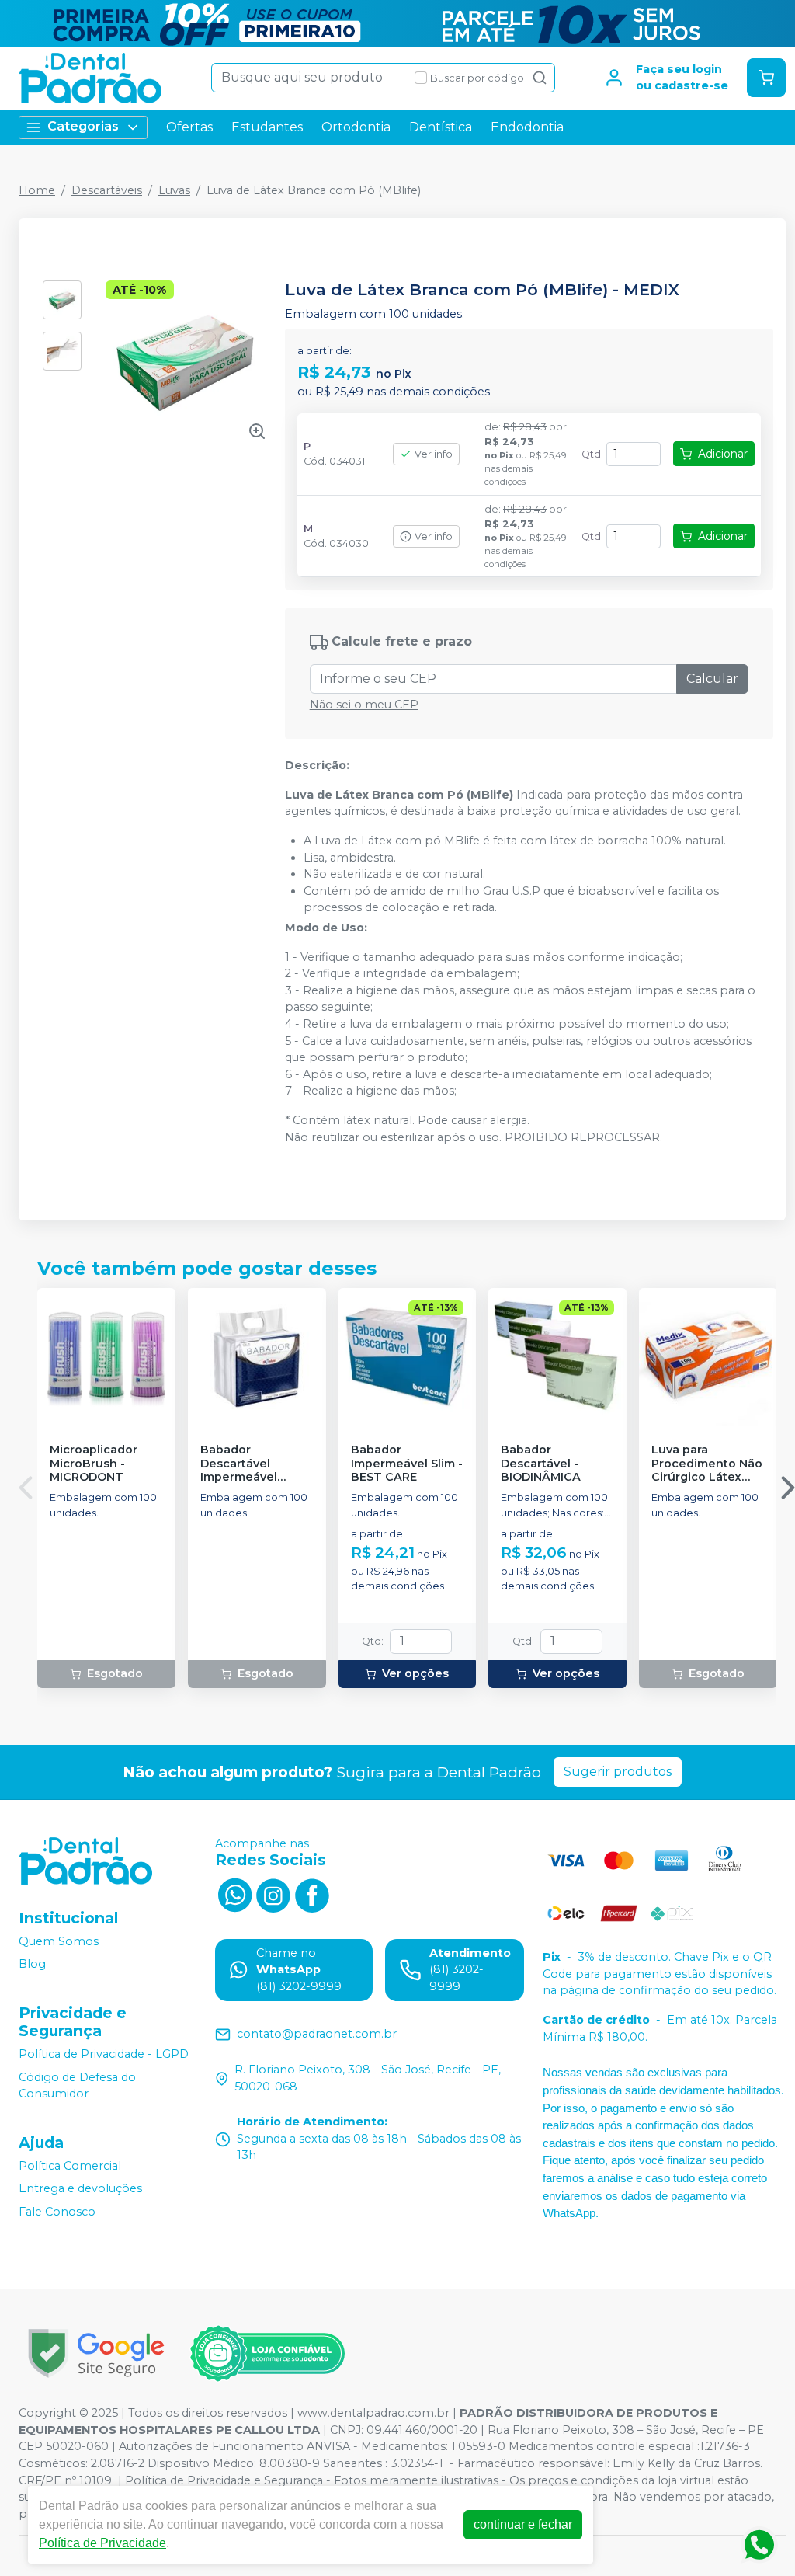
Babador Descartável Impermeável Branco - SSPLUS (249, 1464)
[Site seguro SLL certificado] (96, 2353)
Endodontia (527, 127)
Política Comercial (70, 2166)
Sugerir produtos (618, 1772)
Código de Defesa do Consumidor (77, 2086)
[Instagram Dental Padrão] (273, 1893)
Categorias (83, 126)
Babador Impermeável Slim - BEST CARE (407, 1464)
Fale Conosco (57, 2212)
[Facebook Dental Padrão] (312, 1893)
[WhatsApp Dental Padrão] (234, 1893)
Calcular (712, 679)
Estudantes (267, 127)
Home (37, 190)
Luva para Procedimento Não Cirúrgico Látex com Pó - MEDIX (707, 1464)
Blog (32, 1964)
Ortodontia (356, 127)
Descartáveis (107, 190)
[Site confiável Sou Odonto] (267, 2354)
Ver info (434, 454)
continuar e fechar (523, 2524)
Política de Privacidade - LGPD (104, 2054)
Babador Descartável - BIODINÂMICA (541, 1464)
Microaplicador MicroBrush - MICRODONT (94, 1464)
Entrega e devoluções (80, 2189)
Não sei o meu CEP (364, 705)
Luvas (174, 190)
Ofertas (189, 127)
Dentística (441, 127)
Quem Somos (59, 1941)
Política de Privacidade (102, 2543)
